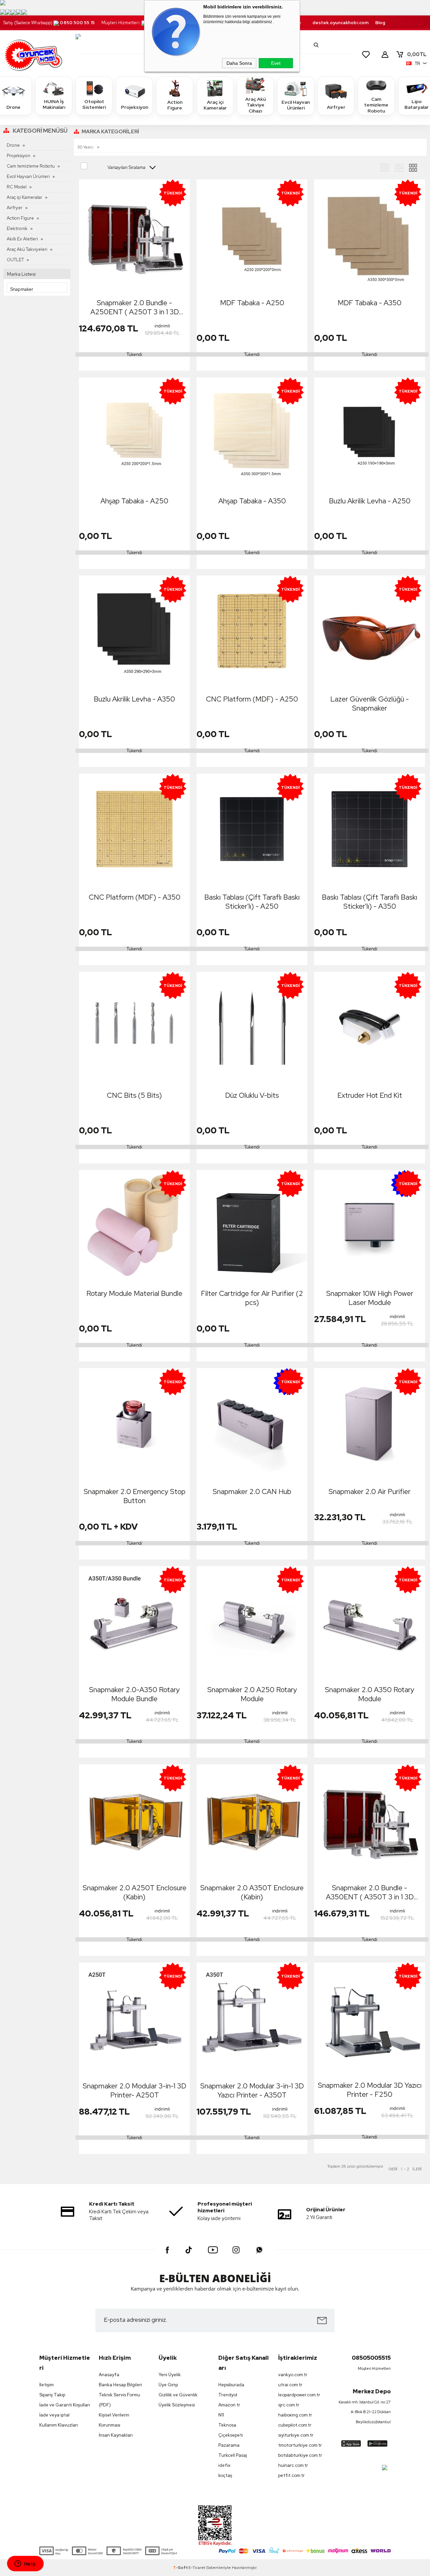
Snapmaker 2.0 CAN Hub (252, 1492)
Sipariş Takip (52, 2395)
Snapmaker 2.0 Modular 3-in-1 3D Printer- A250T (134, 2090)
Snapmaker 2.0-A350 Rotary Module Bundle (134, 1694)
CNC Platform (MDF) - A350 (135, 897)
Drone (13, 145)
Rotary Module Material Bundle (134, 1293)
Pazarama (229, 2445)
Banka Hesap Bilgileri (120, 2385)
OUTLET (15, 260)
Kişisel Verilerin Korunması (114, 2420)
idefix (224, 2465)
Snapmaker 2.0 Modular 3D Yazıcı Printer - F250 (370, 2090)
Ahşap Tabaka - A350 (252, 501)
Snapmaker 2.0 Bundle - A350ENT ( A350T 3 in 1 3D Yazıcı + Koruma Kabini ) (370, 1892)
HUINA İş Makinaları (54, 104)
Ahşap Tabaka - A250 (134, 501)
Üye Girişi (168, 2385)
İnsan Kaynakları (116, 2435)
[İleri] (417, 2169)
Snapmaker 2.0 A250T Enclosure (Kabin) (135, 1892)
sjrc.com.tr (289, 2405)
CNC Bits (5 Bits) (134, 1095)
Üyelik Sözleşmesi (177, 2405)
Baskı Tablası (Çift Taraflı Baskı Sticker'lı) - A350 (370, 902)
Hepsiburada (231, 2385)
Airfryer (336, 107)
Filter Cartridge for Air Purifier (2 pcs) (252, 1298)
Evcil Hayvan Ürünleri (296, 105)
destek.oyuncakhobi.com (340, 23)
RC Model (17, 187)
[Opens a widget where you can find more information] (25, 2564)
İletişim (47, 2385)
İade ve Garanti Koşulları (65, 2405)
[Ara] (316, 45)
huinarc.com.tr (293, 2465)
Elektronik (17, 229)
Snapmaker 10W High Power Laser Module (370, 1298)
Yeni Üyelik (170, 2375)
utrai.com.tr (290, 2385)
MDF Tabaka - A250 (252, 303)
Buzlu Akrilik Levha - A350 (134, 699)
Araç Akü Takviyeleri (27, 249)
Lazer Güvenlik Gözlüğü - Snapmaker (370, 704)
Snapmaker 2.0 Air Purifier (370, 1492)
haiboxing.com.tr (295, 2415)
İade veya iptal (54, 2415)
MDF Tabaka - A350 (370, 303)
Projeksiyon (135, 107)
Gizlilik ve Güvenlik (178, 2395)
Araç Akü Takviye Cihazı (255, 105)
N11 (221, 2415)
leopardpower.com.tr (299, 2395)
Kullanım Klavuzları (59, 2425)
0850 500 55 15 (77, 23)
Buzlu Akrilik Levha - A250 (370, 501)
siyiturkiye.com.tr (296, 2435)
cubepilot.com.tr (295, 2425)
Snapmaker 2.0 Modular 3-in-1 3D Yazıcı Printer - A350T (252, 2090)
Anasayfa (109, 2375)
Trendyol (228, 2395)
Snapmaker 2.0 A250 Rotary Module (252, 1694)
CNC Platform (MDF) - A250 (252, 699)
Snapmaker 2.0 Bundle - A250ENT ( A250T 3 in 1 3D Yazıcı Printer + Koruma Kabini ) (135, 307)
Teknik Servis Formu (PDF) (119, 2400)
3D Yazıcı (86, 147)
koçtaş (225, 2475)
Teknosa (227, 2425)
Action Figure (175, 105)
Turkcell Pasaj (233, 2455)
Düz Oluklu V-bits (252, 1095)
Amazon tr (229, 2405)
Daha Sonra (239, 63)
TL (417, 54)
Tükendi (134, 354)
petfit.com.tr (291, 2475)
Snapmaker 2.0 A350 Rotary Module (370, 1694)
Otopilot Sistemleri (94, 104)
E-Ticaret (197, 2568)
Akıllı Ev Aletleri (22, 239)
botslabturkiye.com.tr (300, 2455)
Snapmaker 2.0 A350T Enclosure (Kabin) (252, 1892)
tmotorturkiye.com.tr (300, 2445)
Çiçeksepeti (231, 2435)
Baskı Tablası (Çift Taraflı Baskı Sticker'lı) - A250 (252, 902)
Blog (380, 23)
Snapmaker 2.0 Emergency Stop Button (135, 1496)
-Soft (181, 2568)
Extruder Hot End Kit (370, 1095)
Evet (276, 63)
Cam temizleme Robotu (376, 105)
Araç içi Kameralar (215, 105)
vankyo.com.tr (293, 2375)
